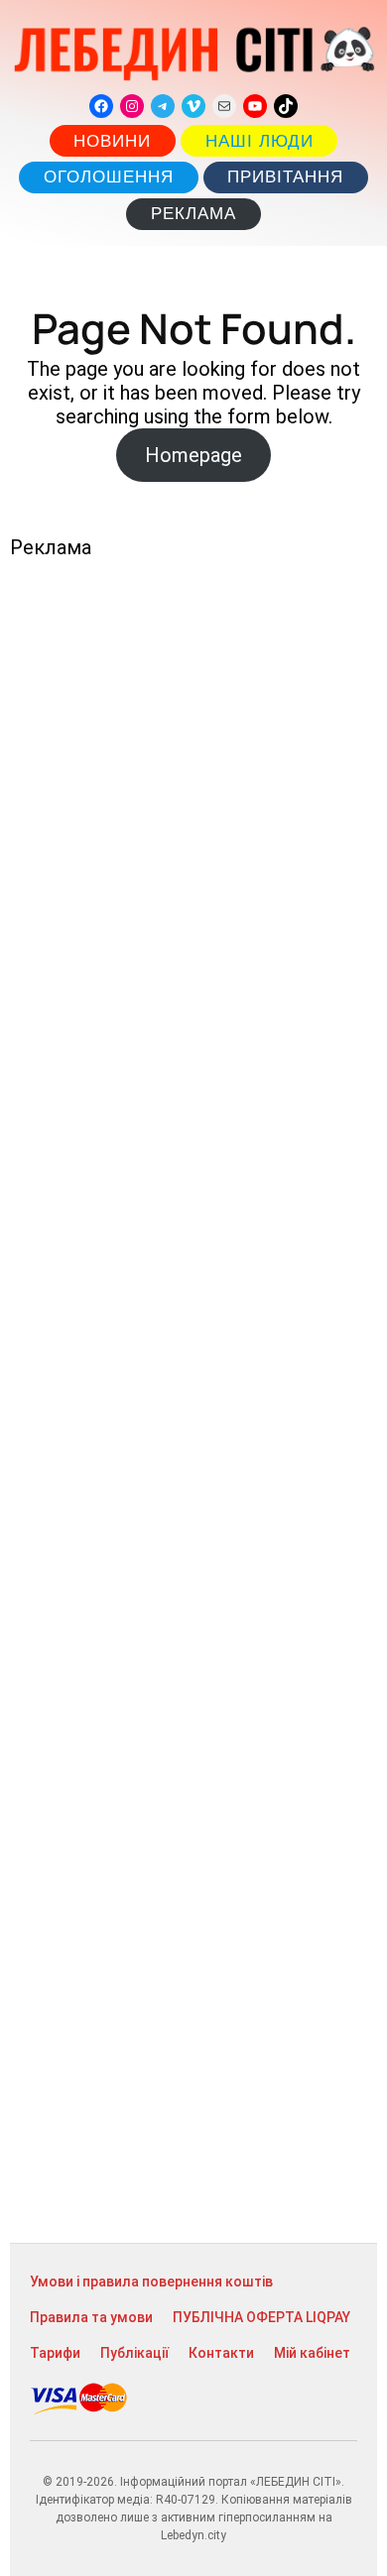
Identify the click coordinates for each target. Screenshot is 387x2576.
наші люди (259, 141)
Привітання (285, 177)
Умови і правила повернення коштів (151, 2282)
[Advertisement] (193, 1401)
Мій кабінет (312, 2353)
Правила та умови (91, 2317)
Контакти (221, 2353)
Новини (112, 141)
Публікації (134, 2353)
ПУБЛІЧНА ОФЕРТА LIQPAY (261, 2317)
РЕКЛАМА (193, 214)
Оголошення (109, 177)
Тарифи (55, 2353)
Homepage (193, 455)
